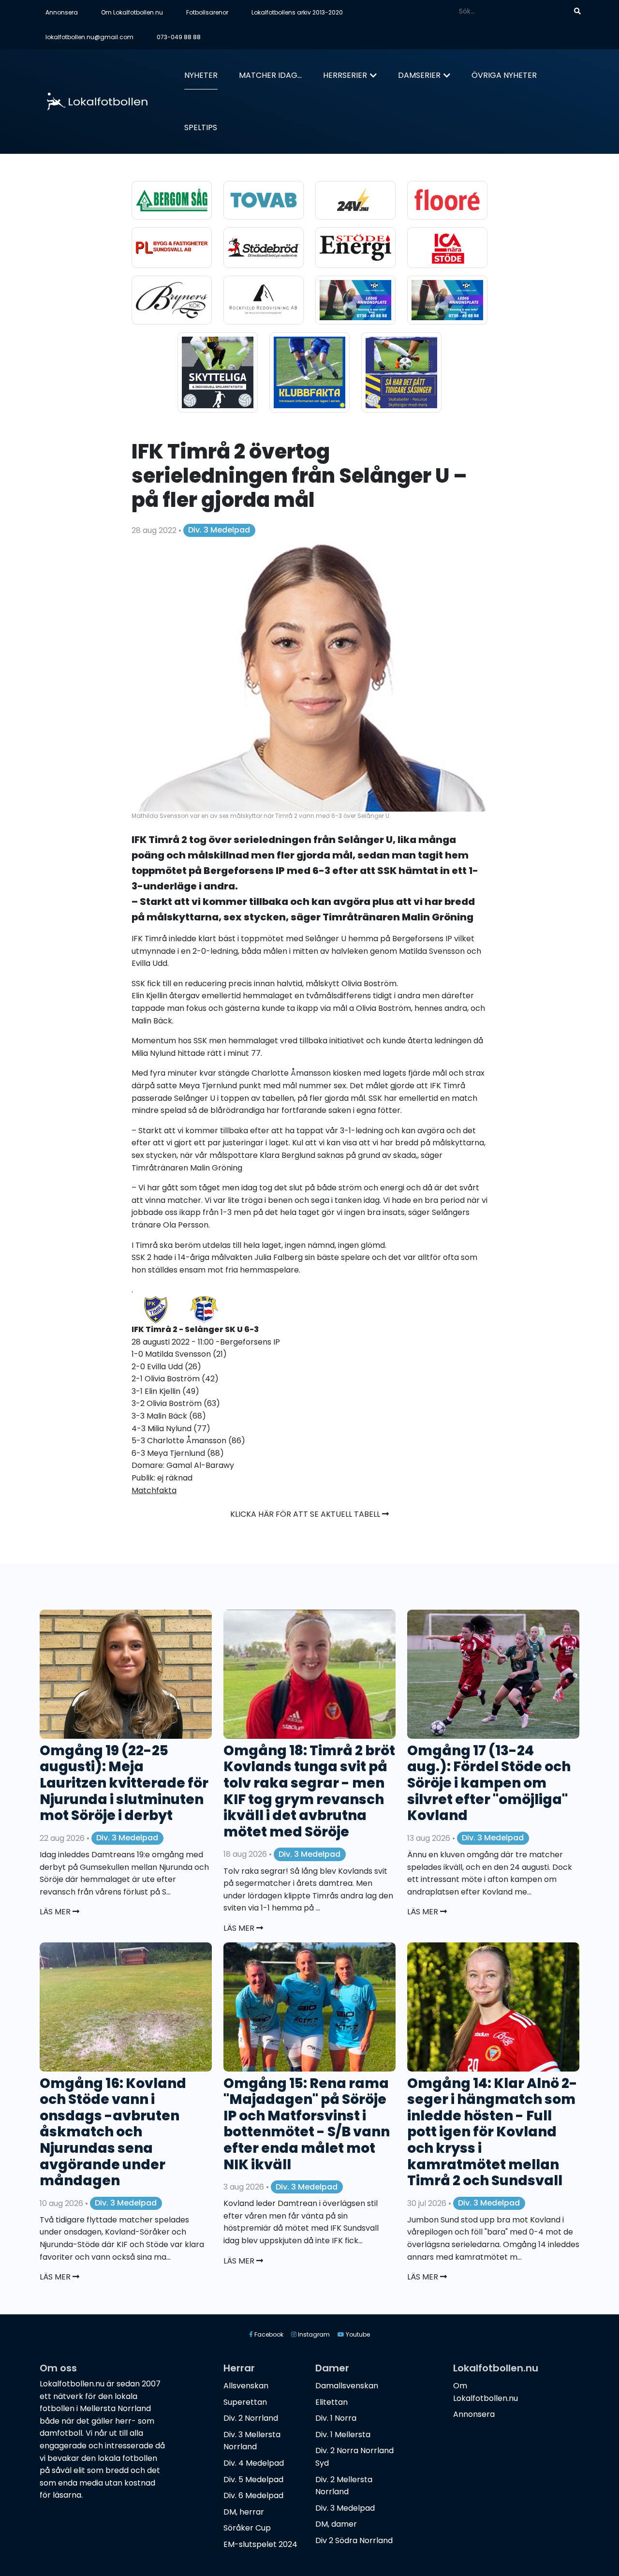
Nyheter (201, 75)
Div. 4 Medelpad (254, 2463)
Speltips (201, 127)
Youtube (357, 2334)
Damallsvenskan (347, 2386)
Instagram (313, 2334)
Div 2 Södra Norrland (354, 2540)
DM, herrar (244, 2512)
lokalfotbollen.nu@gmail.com (89, 37)
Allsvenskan (246, 2386)
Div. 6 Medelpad (253, 2495)
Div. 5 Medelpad (253, 2480)
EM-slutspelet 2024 (260, 2544)
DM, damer (336, 2524)
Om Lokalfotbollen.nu (132, 12)
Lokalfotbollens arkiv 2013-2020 (297, 12)
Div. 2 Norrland (251, 2418)
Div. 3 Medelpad (219, 530)
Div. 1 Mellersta (343, 2435)
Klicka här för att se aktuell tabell (306, 1514)
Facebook (268, 2334)
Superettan (245, 2402)
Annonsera (62, 12)
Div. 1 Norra (336, 2418)
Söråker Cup (247, 2528)
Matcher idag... (270, 75)
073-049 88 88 (179, 37)
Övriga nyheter (504, 75)
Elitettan (332, 2402)
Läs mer (56, 1912)
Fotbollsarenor (207, 12)
